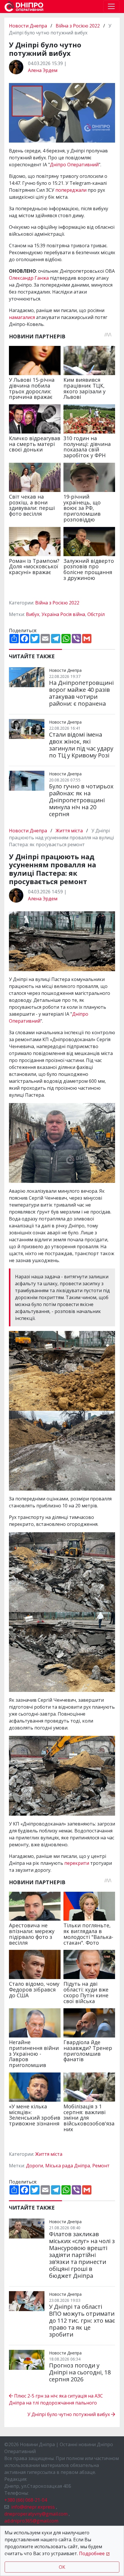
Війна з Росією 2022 (78, 26)
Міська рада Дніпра (68, 2166)
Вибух (33, 614)
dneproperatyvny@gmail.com (36, 2514)
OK (62, 2567)
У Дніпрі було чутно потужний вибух (69, 2414)
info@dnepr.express (33, 2507)
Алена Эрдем (43, 70)
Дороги (34, 2166)
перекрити (77, 1863)
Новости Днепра (29, 26)
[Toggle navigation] (111, 6)
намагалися (22, 317)
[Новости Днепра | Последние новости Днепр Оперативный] (24, 7)
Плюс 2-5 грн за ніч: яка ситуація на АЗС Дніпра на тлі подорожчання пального (56, 2399)
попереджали (72, 190)
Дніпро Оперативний (74, 165)
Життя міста (69, 831)
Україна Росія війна (63, 614)
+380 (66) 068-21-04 (26, 2500)
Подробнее (92, 2553)
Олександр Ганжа (29, 278)
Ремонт (101, 2166)
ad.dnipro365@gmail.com (31, 2521)
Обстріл (96, 614)
